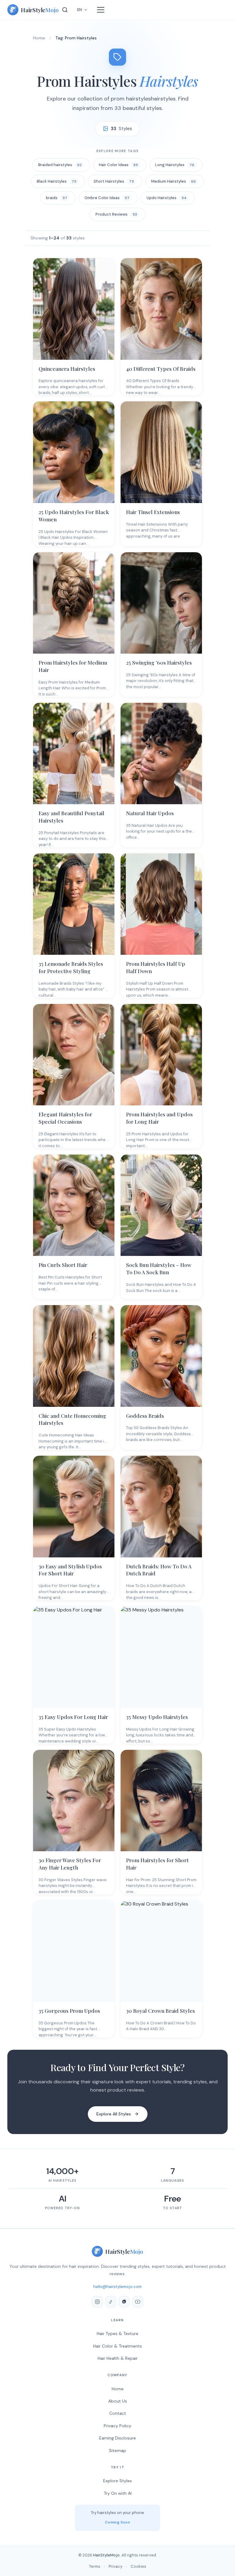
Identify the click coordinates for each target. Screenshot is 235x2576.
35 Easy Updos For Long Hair (73, 1717)
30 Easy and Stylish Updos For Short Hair (70, 1570)
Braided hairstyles (60, 165)
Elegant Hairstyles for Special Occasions (65, 1118)
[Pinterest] (124, 2302)
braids (57, 198)
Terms (95, 2566)
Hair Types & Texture (117, 2333)
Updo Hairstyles (167, 198)
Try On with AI (118, 2493)
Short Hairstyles (114, 181)
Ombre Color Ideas (107, 198)
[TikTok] (111, 2302)
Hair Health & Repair (118, 2358)
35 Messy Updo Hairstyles (157, 1717)
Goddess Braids (145, 1416)
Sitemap (117, 2450)
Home (39, 38)
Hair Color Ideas (118, 165)
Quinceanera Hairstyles (67, 369)
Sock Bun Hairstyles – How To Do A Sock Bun (159, 1268)
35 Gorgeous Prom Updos (69, 2011)
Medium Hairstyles (173, 181)
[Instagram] (97, 2302)
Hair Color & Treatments (117, 2346)
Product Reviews (116, 214)
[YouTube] (138, 2302)
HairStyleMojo (106, 2555)
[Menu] (101, 10)
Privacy (116, 2566)
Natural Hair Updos (150, 813)
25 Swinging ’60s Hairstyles (159, 662)
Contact (118, 2413)
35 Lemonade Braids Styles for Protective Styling (71, 967)
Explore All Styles (114, 2114)
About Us (118, 2401)
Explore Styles (117, 2481)
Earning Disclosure (117, 2438)
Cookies (138, 2566)
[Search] (65, 10)
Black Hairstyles (57, 181)
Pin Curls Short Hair (63, 1265)
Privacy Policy (117, 2426)
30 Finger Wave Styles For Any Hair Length (70, 1864)
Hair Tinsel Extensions (153, 512)
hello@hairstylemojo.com (117, 2287)
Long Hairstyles (175, 165)
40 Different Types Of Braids (161, 369)
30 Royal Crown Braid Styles (160, 2011)
